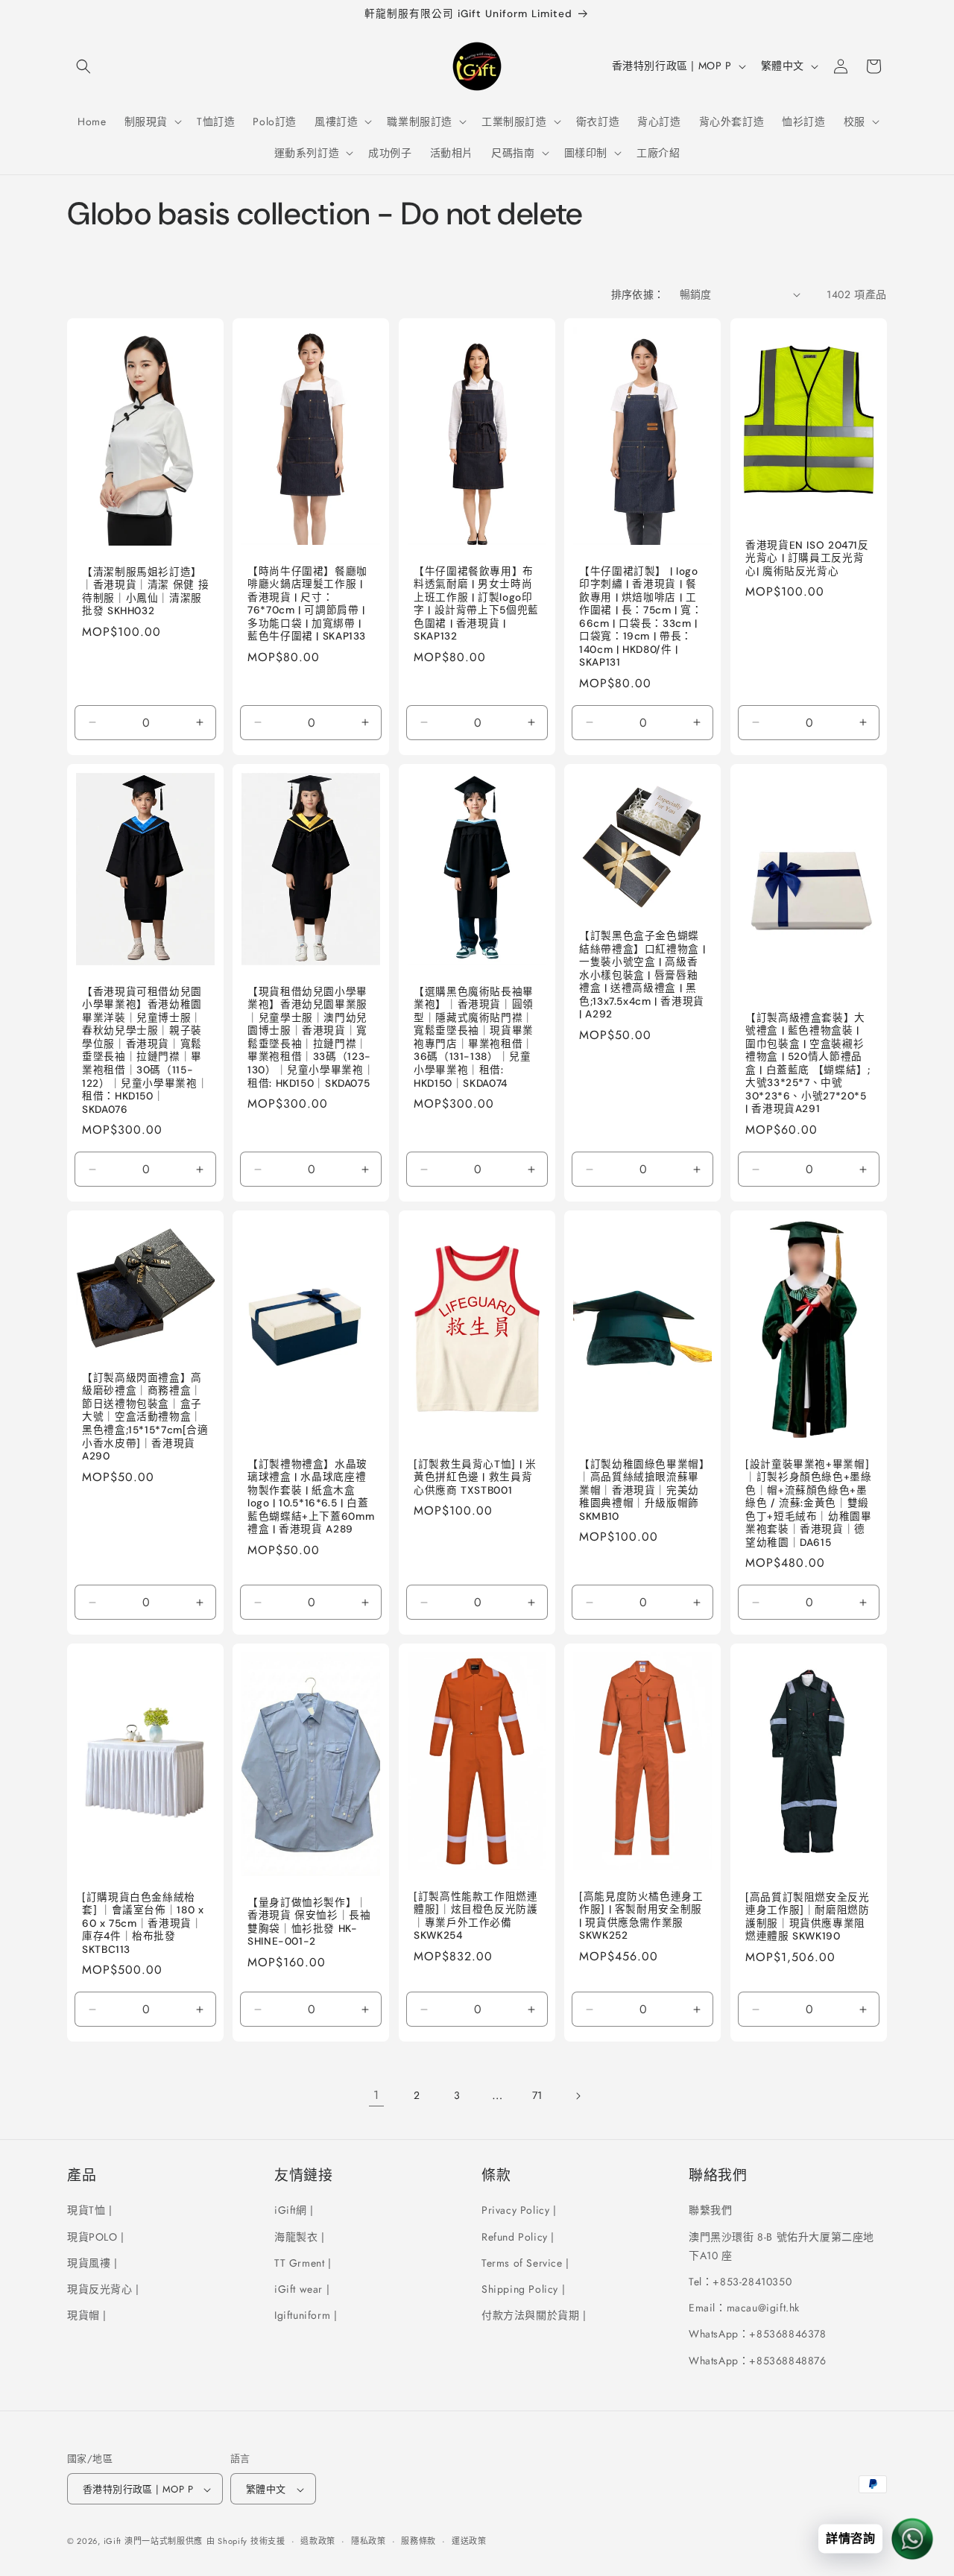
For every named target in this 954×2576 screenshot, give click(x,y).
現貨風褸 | (92, 2262)
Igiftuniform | (306, 2315)
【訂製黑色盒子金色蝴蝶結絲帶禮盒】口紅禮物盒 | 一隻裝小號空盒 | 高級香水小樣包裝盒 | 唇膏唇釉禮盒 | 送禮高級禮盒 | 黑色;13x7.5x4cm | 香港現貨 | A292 (642, 975)
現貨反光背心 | (103, 2289)
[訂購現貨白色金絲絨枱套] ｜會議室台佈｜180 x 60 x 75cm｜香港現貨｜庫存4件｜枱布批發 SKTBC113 (143, 1923)
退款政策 (318, 2542)
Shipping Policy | (523, 2289)
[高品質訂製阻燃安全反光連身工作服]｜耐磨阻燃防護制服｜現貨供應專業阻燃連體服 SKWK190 (808, 1917)
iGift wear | (302, 2289)
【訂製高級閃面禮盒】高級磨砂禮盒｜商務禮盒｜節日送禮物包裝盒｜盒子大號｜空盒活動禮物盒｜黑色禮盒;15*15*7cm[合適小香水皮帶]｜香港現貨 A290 (145, 1417)
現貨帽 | (87, 2315)
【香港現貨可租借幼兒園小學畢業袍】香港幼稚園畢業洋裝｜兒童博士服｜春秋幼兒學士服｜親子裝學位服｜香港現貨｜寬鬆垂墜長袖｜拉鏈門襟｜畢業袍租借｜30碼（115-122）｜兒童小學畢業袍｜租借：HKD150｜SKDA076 (145, 1051)
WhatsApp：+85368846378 (758, 2334)
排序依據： (638, 294)
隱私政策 (369, 2542)
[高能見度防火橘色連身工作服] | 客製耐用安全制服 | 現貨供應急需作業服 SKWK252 (641, 1916)
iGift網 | (294, 2210)
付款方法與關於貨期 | (534, 2315)
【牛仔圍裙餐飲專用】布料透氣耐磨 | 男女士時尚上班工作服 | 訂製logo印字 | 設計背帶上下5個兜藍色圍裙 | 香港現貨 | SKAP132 (476, 603)
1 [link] (376, 2095)
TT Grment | (303, 2262)
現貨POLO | (96, 2236)
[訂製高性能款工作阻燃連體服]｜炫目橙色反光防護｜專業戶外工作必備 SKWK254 (476, 1916)
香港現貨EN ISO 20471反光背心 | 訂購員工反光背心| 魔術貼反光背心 (807, 558)
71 (537, 2095)
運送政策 (469, 2542)
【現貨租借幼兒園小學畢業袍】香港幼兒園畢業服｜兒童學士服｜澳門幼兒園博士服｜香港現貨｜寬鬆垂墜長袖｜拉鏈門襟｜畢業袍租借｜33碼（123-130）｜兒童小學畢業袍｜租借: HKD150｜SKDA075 (311, 1038)
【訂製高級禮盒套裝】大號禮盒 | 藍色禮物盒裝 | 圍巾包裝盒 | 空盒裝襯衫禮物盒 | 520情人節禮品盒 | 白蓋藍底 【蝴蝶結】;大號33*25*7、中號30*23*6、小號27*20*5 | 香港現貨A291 (808, 1063)
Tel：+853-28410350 (740, 2282)
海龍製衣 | (300, 2236)
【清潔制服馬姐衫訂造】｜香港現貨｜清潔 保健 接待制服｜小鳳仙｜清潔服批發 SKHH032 (145, 591)
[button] (83, 66)
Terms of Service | (525, 2262)
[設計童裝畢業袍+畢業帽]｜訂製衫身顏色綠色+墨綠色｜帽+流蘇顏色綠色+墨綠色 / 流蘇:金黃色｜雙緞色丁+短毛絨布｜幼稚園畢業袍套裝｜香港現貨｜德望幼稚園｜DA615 (809, 1503)
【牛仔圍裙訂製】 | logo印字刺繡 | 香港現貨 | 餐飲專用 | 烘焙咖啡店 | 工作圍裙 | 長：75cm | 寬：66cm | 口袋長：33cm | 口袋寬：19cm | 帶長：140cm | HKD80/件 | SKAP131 (641, 616)
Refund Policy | (518, 2236)
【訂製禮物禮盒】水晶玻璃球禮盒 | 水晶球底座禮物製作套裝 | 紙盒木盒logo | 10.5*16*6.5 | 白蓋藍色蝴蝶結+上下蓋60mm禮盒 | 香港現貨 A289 (311, 1497)
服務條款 (418, 2542)
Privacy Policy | (519, 2210)
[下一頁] (578, 2096)
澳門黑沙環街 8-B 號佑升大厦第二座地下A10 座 (781, 2245)
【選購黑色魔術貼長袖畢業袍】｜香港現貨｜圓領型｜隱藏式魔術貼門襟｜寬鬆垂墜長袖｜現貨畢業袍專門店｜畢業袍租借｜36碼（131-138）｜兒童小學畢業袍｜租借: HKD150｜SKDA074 (474, 1038)
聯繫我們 (710, 2210)
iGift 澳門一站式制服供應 (154, 2542)
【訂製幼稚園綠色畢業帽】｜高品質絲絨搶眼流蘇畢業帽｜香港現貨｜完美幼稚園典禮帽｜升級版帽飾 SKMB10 (642, 1490)
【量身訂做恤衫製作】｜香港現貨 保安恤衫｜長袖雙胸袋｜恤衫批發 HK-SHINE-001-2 (309, 1922)
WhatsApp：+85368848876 (758, 2360)
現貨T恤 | (90, 2210)
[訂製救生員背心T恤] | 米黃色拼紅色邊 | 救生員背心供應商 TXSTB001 (475, 1477)
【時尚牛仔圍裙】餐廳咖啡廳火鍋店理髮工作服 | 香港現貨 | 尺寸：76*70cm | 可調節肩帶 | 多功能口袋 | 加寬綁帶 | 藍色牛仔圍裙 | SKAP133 (307, 603)
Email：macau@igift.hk (744, 2308)
